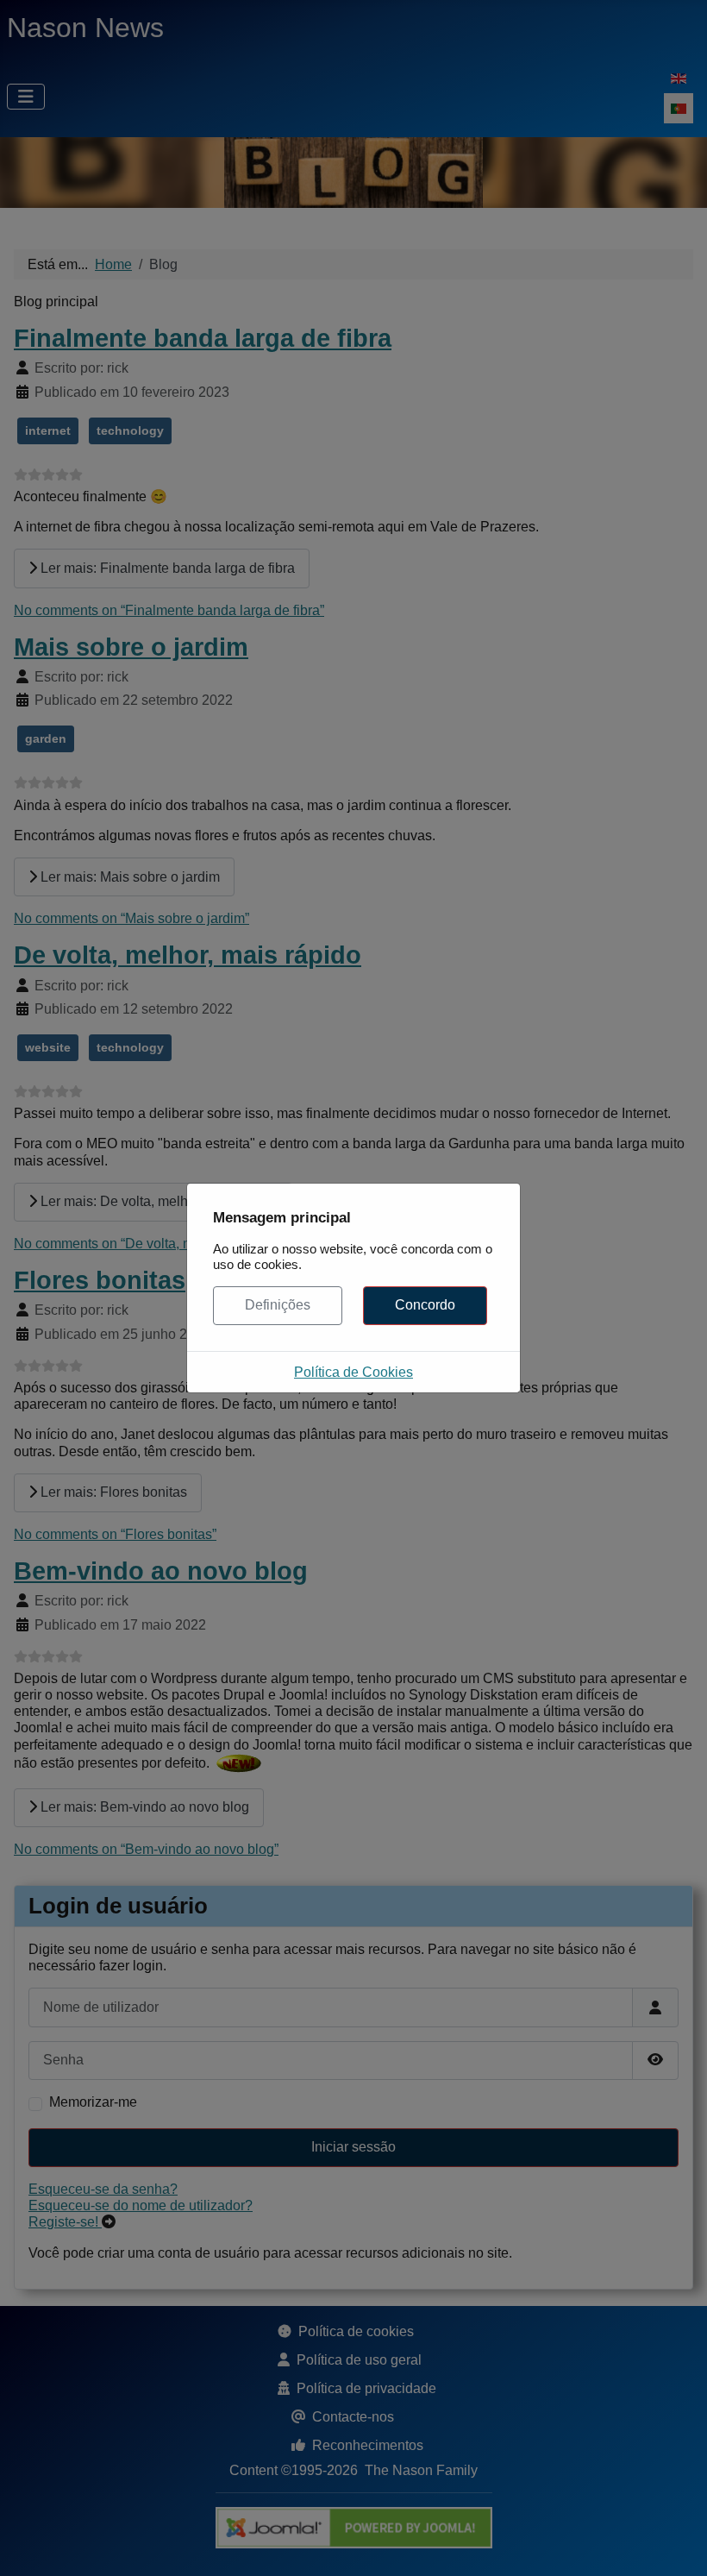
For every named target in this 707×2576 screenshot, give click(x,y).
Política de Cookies (353, 1372)
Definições (278, 1305)
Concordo (425, 1305)
